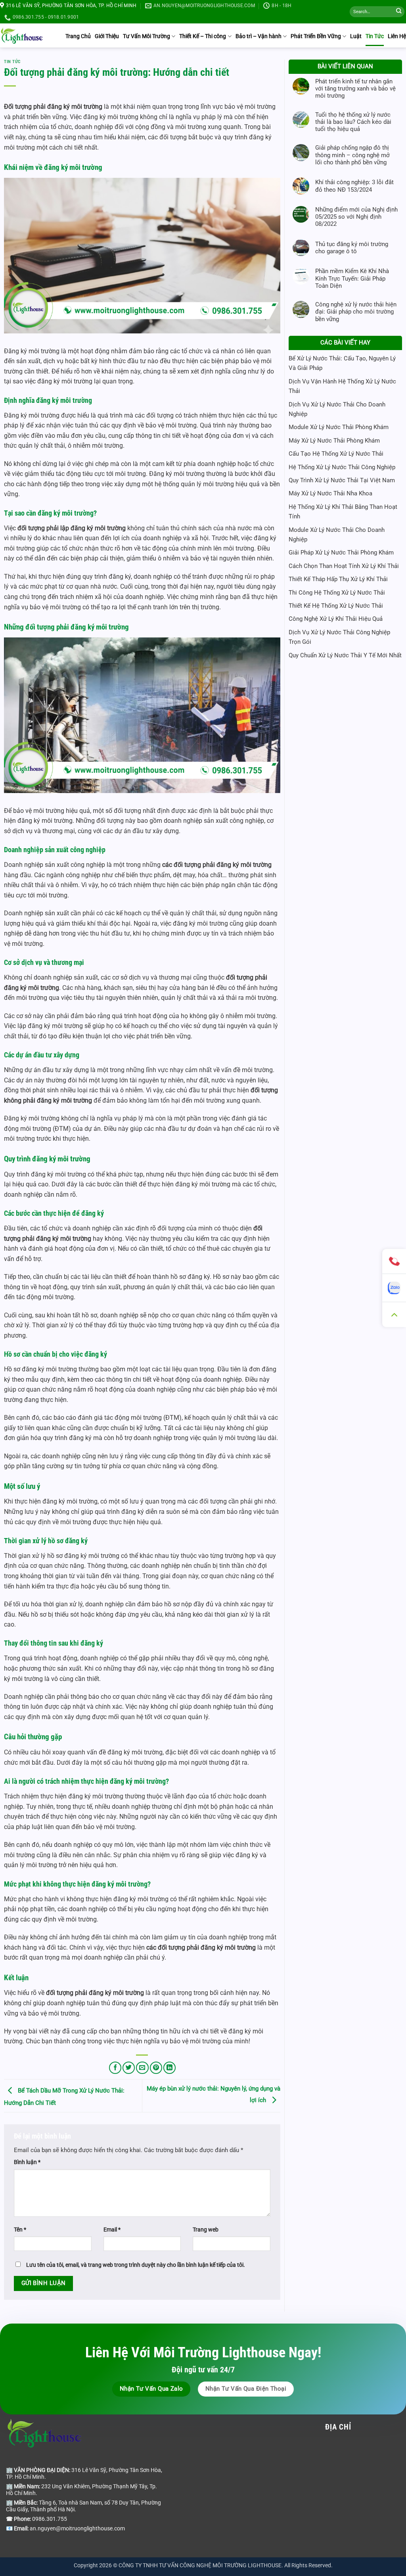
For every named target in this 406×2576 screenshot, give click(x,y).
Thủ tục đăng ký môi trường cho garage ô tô (352, 248)
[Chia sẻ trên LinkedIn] (169, 2068)
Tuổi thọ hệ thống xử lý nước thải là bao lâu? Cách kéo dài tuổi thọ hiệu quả (353, 122)
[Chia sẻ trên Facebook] (115, 2068)
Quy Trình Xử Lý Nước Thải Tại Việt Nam (342, 480)
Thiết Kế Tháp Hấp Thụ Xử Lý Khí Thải (338, 579)
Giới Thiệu (107, 36)
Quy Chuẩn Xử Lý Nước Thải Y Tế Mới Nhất (345, 655)
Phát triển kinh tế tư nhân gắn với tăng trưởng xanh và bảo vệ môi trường (355, 89)
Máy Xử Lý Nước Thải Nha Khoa (330, 493)
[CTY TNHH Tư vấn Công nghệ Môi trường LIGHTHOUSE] (22, 35)
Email (112, 2229)
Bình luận (27, 2162)
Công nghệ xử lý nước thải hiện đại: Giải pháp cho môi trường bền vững (356, 312)
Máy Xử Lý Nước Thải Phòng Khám (334, 441)
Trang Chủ (78, 36)
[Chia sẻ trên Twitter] (129, 2068)
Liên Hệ (397, 36)
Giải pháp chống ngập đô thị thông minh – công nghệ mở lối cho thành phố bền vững (352, 155)
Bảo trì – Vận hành (259, 36)
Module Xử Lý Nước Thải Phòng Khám (339, 427)
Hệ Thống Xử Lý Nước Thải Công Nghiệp (342, 467)
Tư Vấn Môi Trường (147, 36)
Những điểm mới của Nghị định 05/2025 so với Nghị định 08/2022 (356, 217)
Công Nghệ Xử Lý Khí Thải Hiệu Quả (336, 619)
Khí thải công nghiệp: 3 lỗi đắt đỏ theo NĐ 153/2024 (354, 186)
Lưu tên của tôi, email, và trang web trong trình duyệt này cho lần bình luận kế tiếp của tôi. (136, 2265)
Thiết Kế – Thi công (203, 36)
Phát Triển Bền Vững (316, 36)
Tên (20, 2229)
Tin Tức (375, 36)
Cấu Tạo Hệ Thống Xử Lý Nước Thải (336, 454)
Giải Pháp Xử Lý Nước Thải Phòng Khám (341, 553)
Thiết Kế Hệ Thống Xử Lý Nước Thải (336, 606)
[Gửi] (399, 12)
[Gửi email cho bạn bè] (142, 2068)
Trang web (206, 2229)
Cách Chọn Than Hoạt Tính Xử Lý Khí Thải (344, 566)
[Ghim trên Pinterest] (156, 2068)
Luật (356, 36)
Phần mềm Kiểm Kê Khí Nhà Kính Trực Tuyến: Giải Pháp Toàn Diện (352, 278)
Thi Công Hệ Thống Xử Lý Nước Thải (337, 593)
